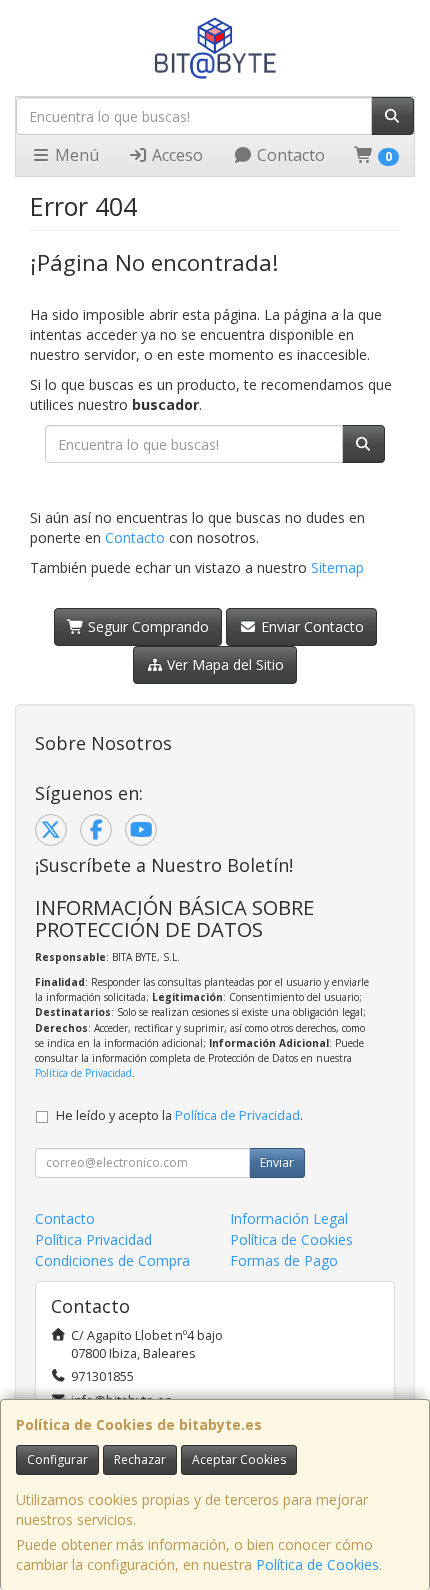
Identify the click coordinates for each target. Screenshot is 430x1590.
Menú (75, 155)
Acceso (175, 155)
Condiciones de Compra (112, 1260)
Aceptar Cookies (239, 1459)
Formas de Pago (284, 1260)
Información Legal (289, 1218)
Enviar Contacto (310, 626)
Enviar (277, 1162)
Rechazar (140, 1459)
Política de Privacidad (83, 1073)
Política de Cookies (317, 1564)
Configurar (57, 1459)
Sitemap (337, 567)
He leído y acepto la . (179, 1115)
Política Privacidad (93, 1239)
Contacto (289, 155)
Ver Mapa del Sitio (223, 664)
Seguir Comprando (146, 626)
